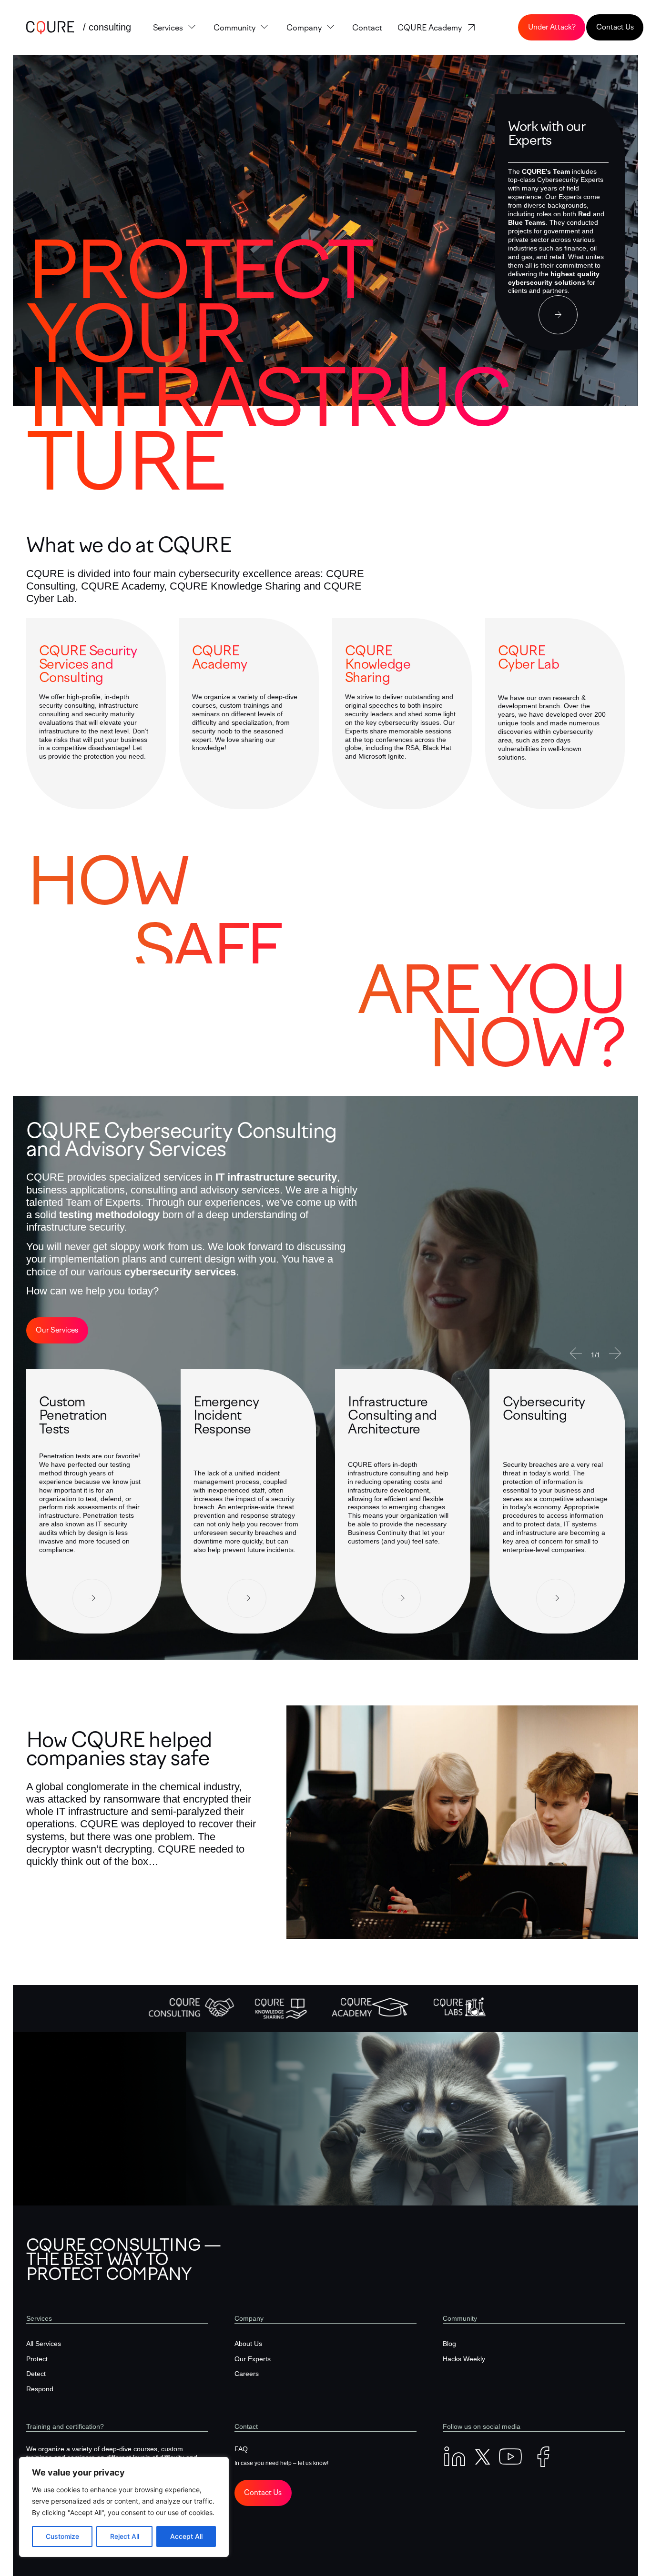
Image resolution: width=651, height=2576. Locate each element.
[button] (576, 1353)
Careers (247, 2374)
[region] (124, 2507)
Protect (37, 2359)
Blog (449, 2344)
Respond (40, 2389)
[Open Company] (331, 28)
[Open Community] (264, 28)
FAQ (241, 2449)
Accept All (186, 2536)
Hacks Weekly (464, 2359)
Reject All (125, 2536)
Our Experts (253, 2359)
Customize (62, 2536)
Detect (36, 2374)
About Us (248, 2344)
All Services (44, 2344)
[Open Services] (192, 28)
